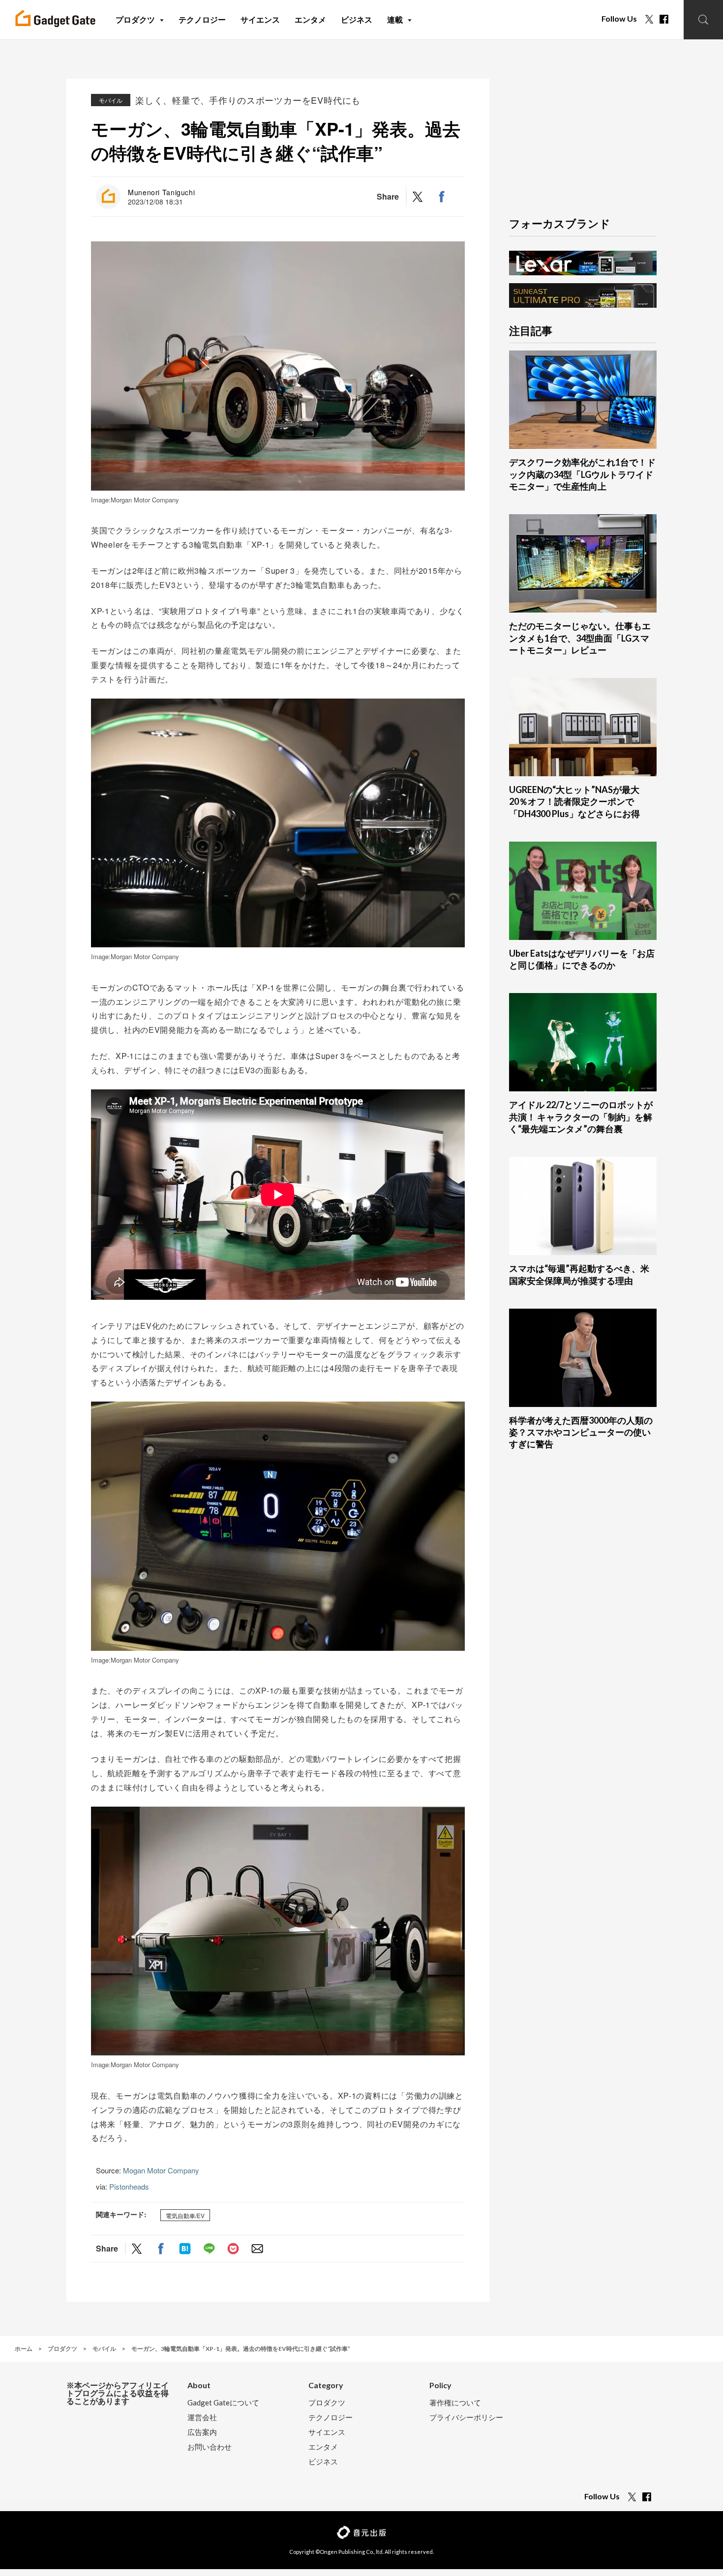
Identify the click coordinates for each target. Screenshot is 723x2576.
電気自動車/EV (185, 2215)
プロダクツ (327, 2403)
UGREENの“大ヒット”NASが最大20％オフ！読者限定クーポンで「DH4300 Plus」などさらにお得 (574, 802)
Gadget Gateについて (223, 2403)
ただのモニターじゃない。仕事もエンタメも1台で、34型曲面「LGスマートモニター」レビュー (580, 638)
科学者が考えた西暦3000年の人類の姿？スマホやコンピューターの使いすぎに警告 (581, 1432)
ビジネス (323, 2462)
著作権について (455, 2403)
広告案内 (202, 2432)
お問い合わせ (210, 2447)
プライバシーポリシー (466, 2417)
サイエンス (327, 2432)
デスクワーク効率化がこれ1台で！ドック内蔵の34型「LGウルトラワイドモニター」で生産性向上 (582, 474)
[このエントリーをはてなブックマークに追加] (185, 2249)
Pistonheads (129, 2186)
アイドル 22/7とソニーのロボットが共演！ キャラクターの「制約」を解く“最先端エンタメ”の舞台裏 (581, 1117)
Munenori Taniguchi (161, 192)
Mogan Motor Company (161, 2170)
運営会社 (202, 2417)
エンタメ (323, 2447)
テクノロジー (331, 2417)
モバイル (111, 100)
